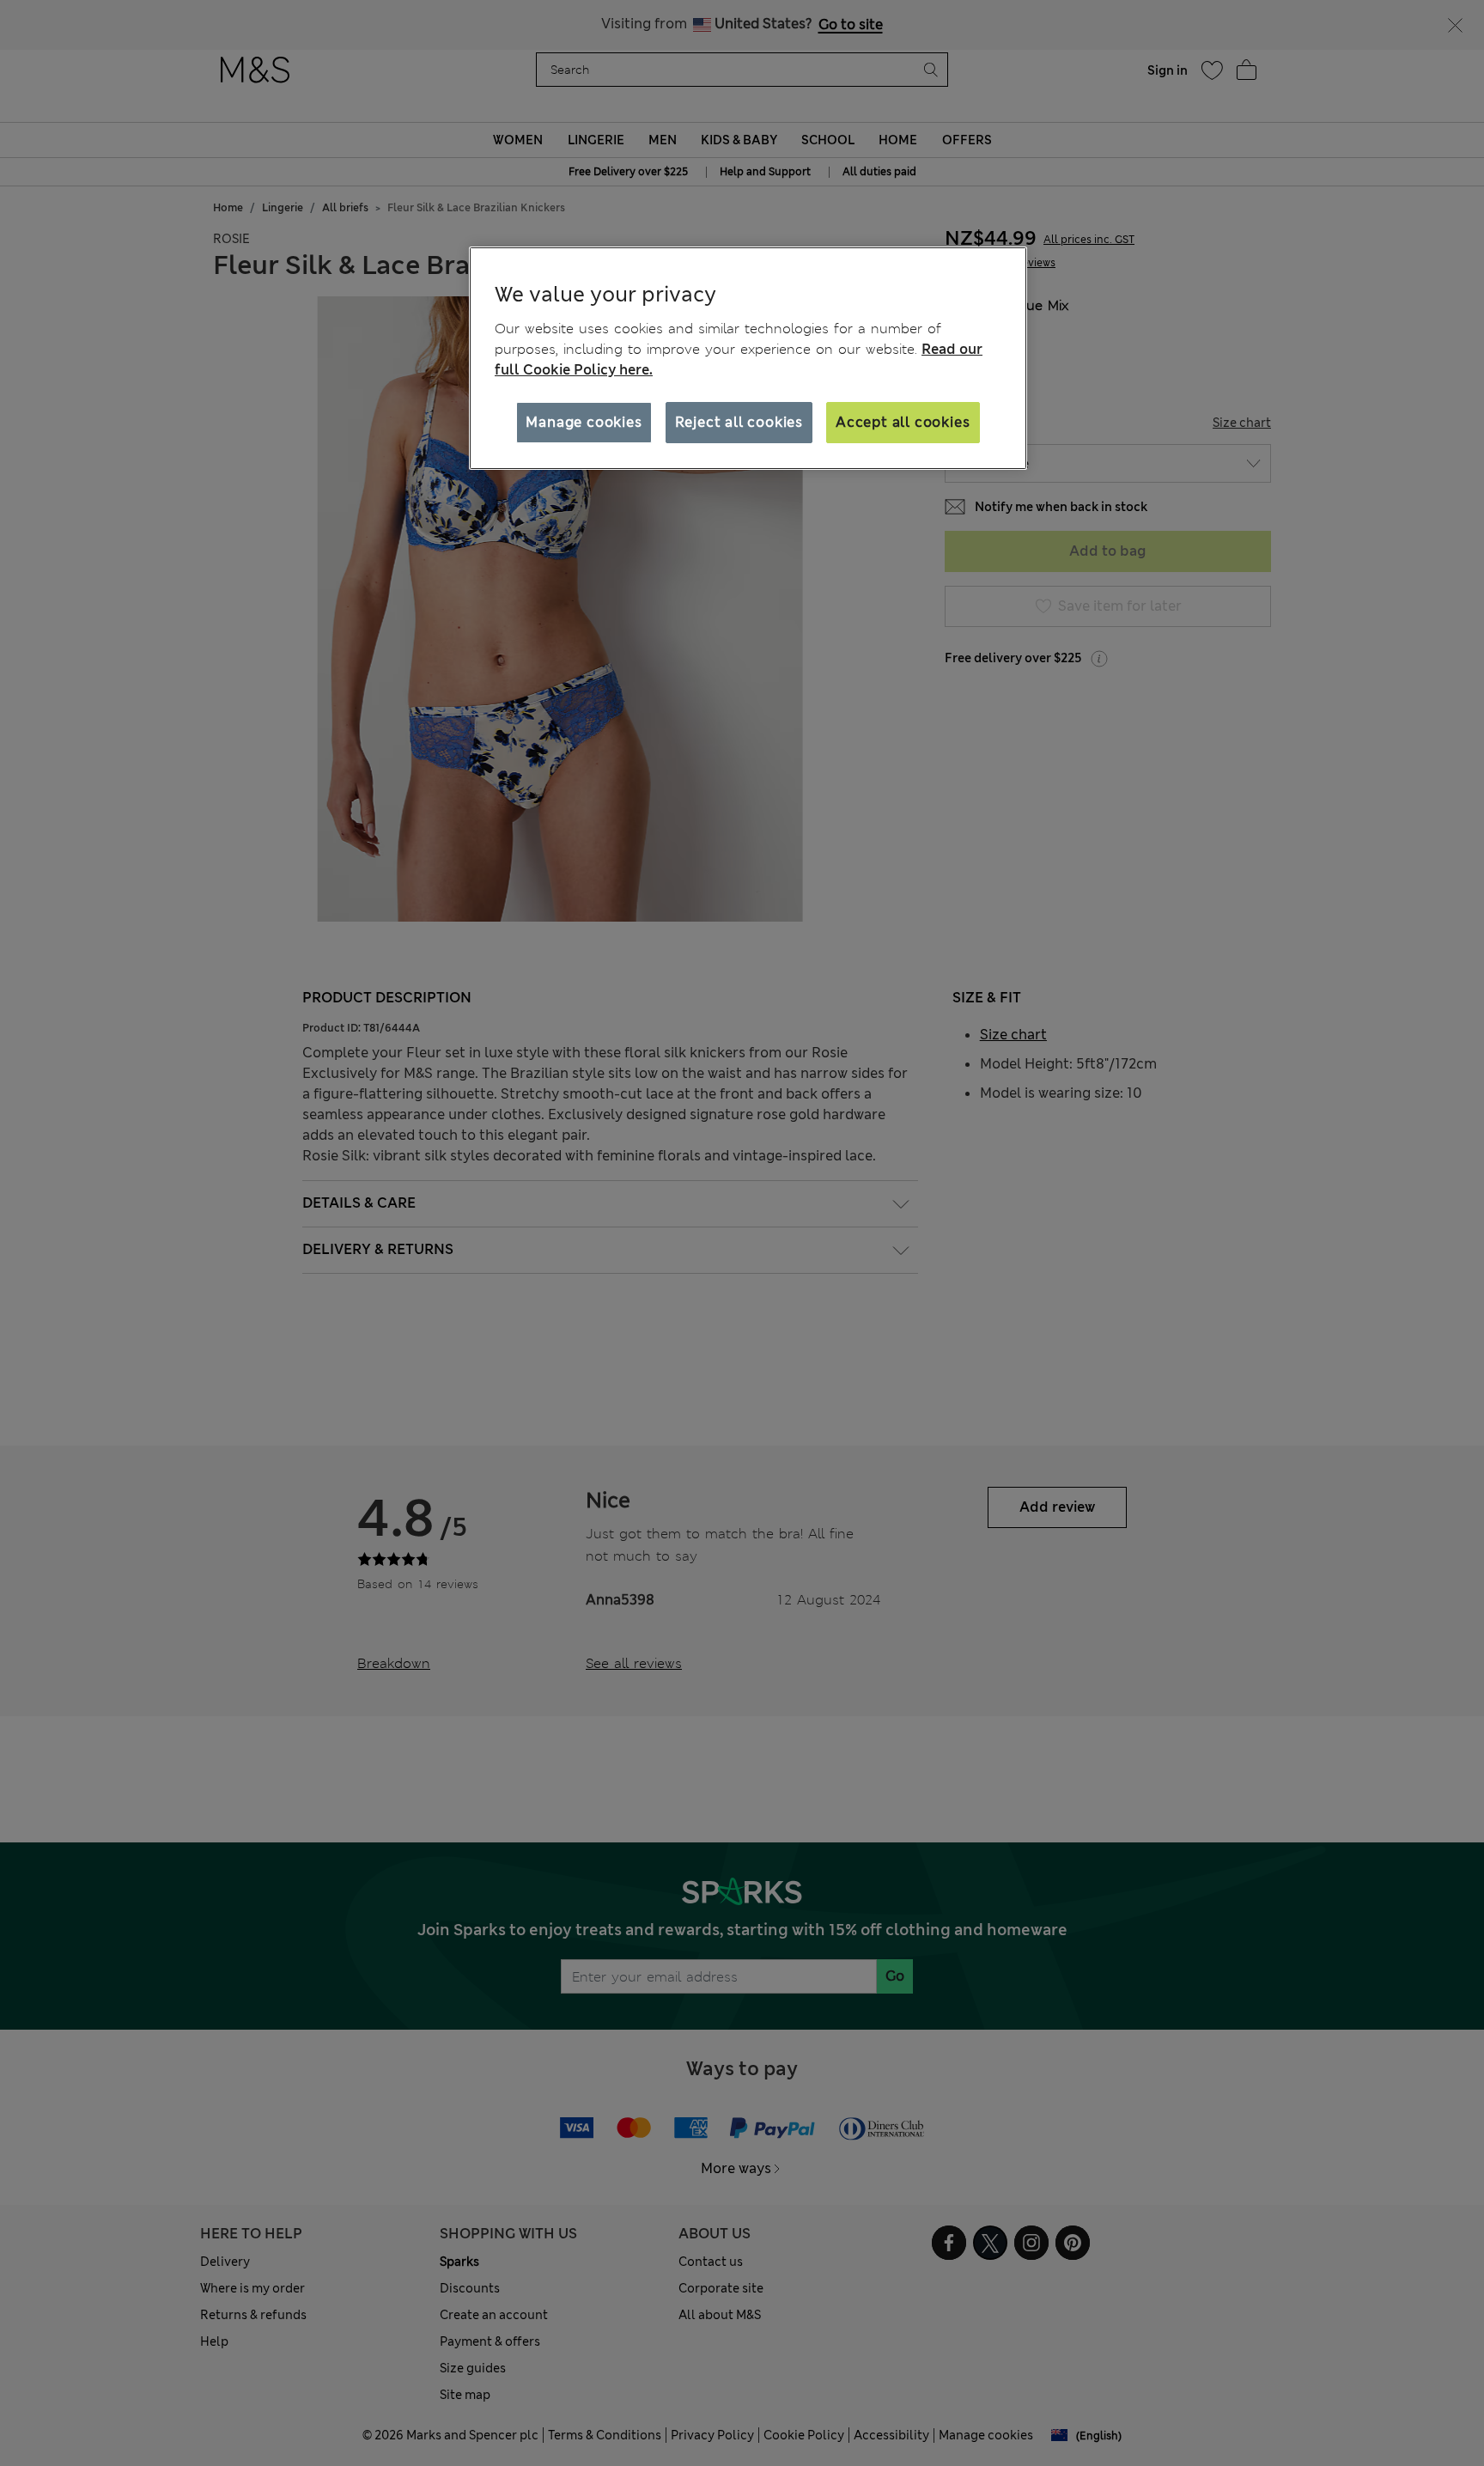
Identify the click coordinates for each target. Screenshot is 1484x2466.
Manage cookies (584, 422)
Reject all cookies (739, 422)
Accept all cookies (903, 422)
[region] (748, 358)
